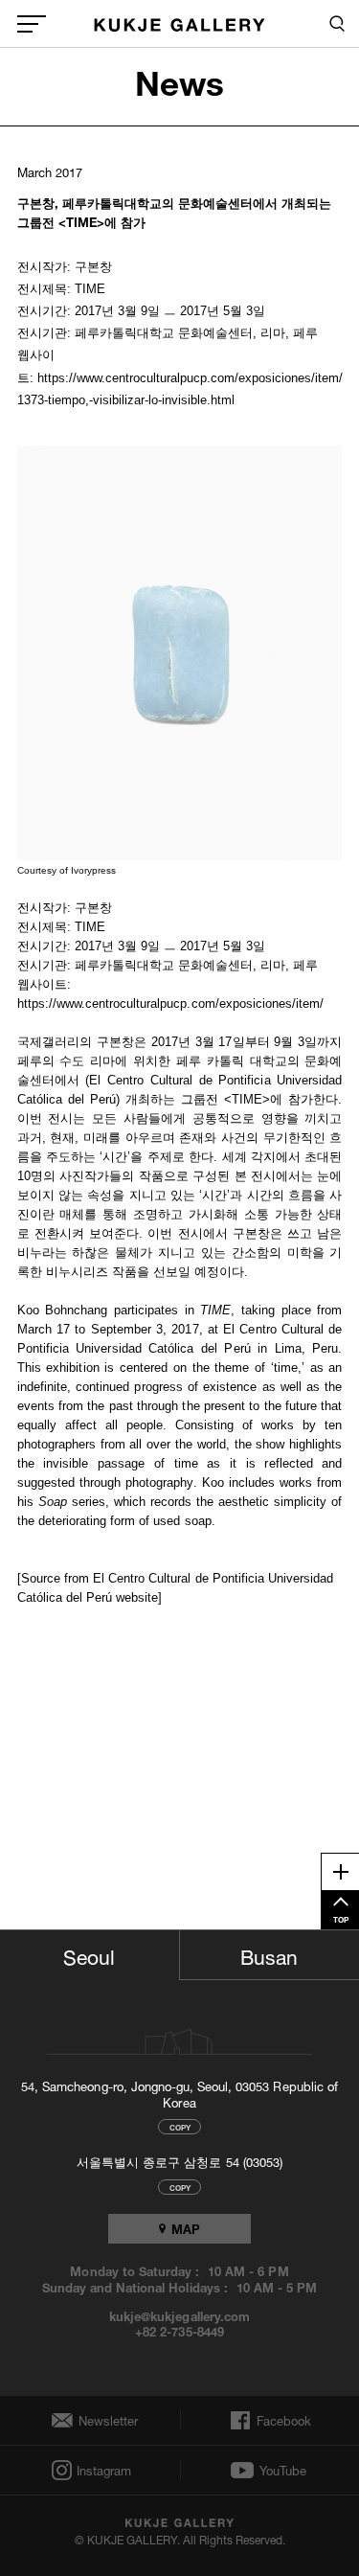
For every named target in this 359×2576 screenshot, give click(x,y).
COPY (180, 2126)
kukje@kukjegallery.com (179, 2315)
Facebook (282, 2421)
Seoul (89, 1954)
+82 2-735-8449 (179, 2331)
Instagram (102, 2470)
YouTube (283, 2471)
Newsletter (103, 2420)
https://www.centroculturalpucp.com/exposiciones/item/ (171, 1003)
